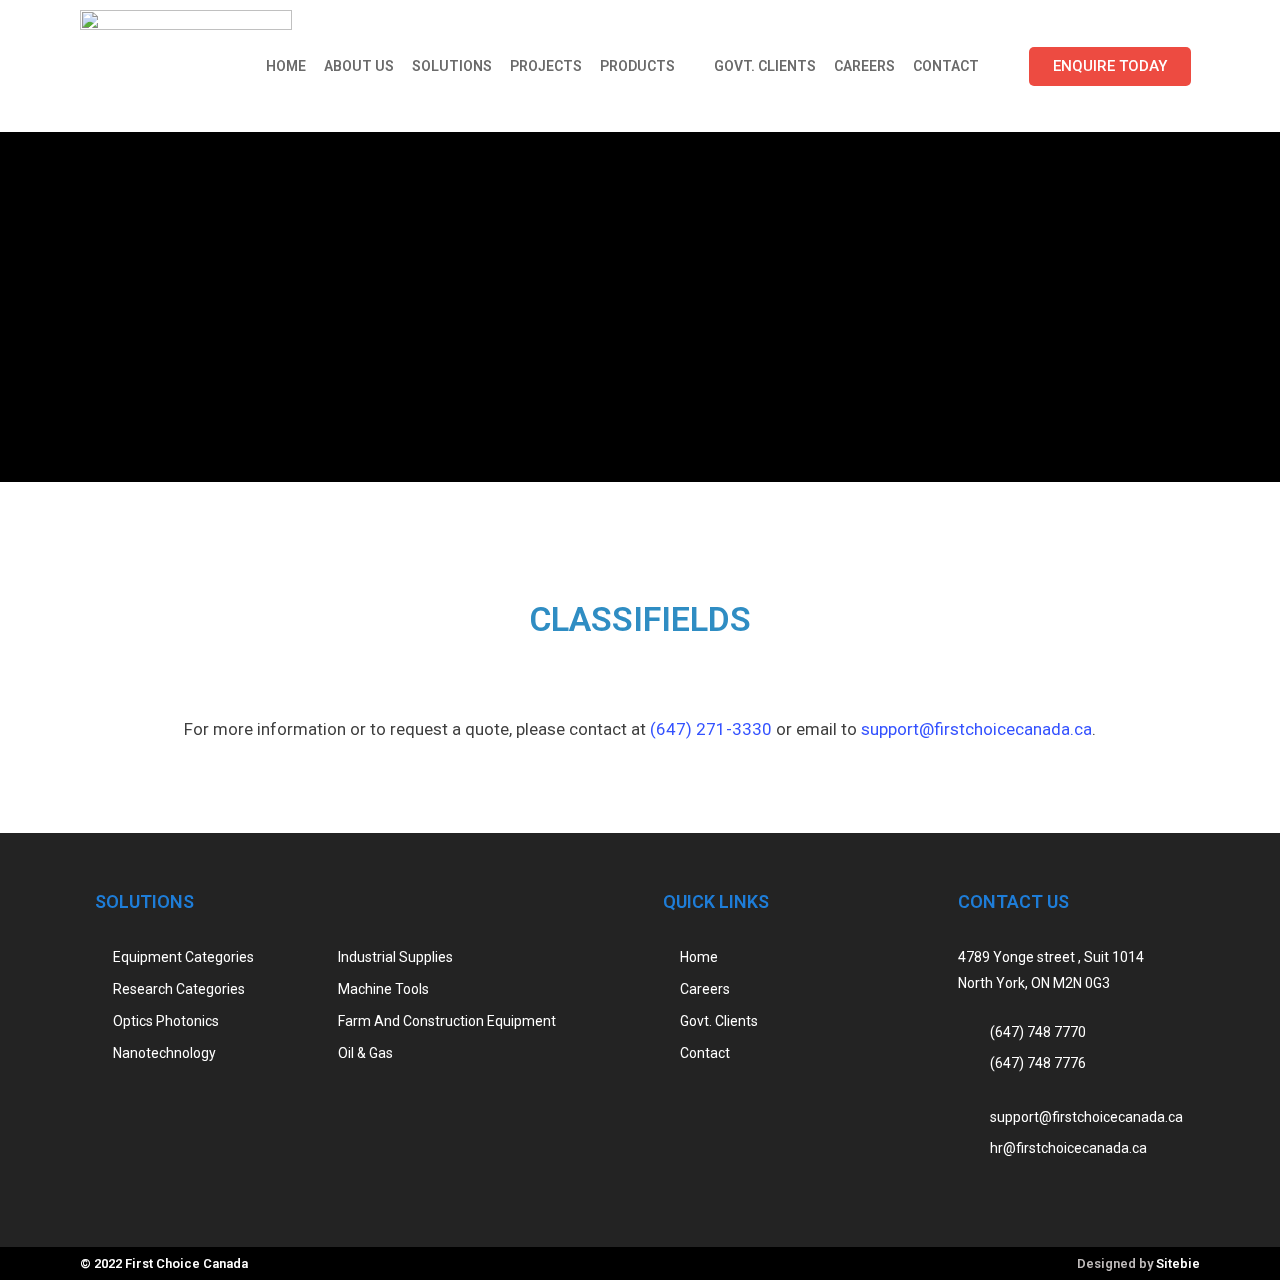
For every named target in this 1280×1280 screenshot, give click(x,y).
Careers (864, 66)
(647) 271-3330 (711, 729)
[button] (1110, 66)
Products (637, 66)
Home (286, 66)
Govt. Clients (765, 66)
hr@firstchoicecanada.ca (1068, 1148)
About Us (359, 66)
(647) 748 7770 (1038, 1031)
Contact (946, 66)
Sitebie (1178, 1263)
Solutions (452, 66)
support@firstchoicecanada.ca (976, 729)
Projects (546, 66)
